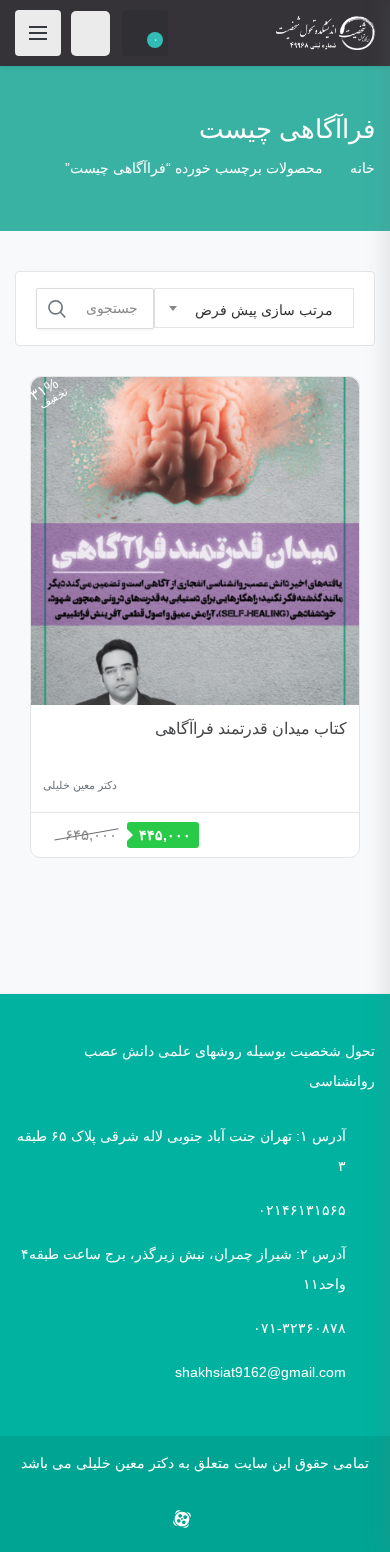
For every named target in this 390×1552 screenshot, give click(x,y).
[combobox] (254, 308)
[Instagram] (214, 1520)
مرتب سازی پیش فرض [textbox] (264, 310)
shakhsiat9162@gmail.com (260, 1372)
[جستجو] (57, 309)
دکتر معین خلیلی (80, 785)
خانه (362, 168)
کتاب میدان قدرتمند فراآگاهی (251, 728)
